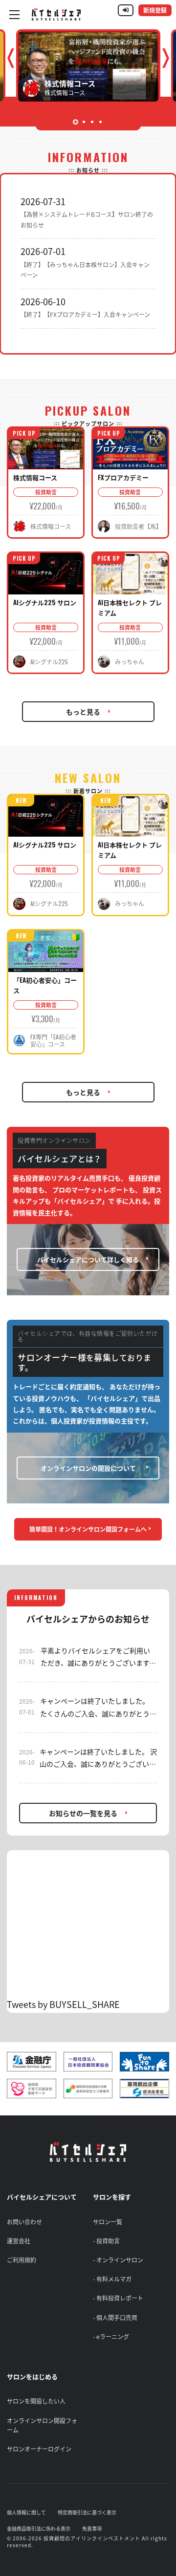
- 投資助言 (106, 2241)
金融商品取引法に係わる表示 (39, 2528)
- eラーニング (111, 2337)
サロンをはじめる (32, 2376)
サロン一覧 (108, 2222)
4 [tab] (100, 122)
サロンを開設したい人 (36, 2401)
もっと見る (83, 712)
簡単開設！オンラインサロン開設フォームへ (88, 1529)
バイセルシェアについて (42, 2197)
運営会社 (19, 2241)
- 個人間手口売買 (115, 2318)
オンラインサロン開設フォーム (42, 2425)
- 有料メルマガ (112, 2279)
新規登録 (155, 10)
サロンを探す (112, 2197)
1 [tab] (76, 122)
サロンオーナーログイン (39, 2449)
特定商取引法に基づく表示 (87, 2512)
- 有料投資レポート (118, 2298)
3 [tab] (92, 122)
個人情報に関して (26, 2512)
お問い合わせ (24, 2222)
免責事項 (92, 2528)
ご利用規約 (22, 2260)
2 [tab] (84, 122)
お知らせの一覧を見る (83, 1813)
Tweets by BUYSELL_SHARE (63, 2004)
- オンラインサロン (118, 2260)
